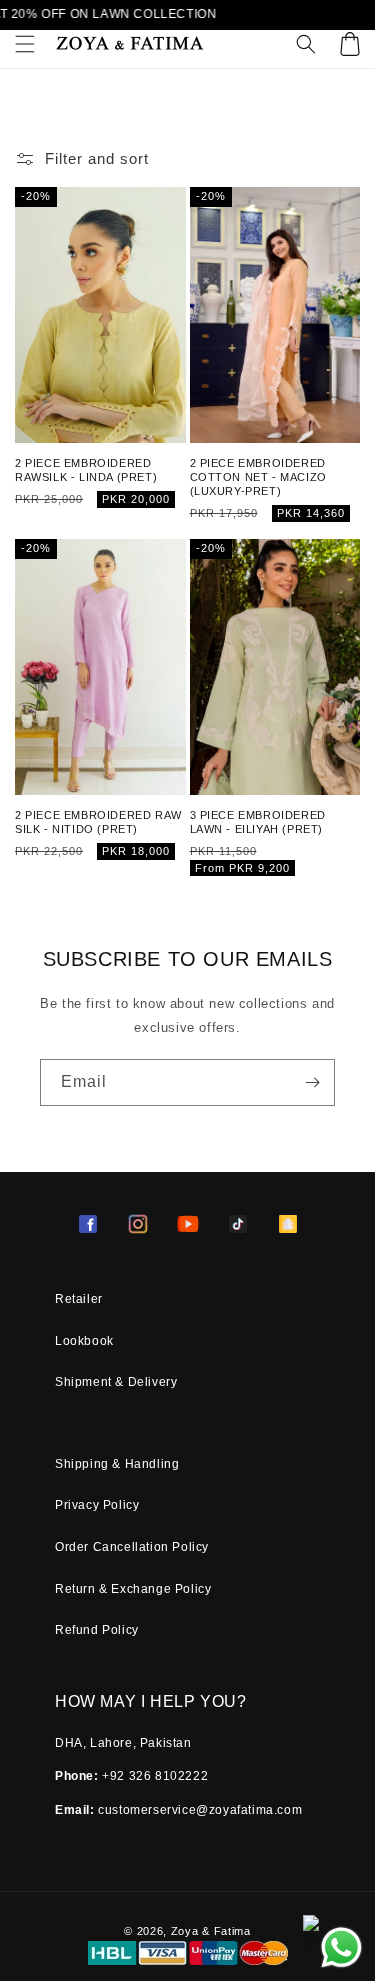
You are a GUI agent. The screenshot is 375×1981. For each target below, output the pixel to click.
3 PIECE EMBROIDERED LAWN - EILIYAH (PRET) (258, 822)
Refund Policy (97, 1630)
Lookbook (84, 1341)
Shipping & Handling (117, 1464)
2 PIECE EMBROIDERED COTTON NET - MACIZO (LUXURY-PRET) (258, 477)
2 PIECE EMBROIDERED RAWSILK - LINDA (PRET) (86, 470)
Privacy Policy (97, 1505)
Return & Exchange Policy (133, 1589)
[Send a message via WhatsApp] (341, 1947)
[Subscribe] (312, 1082)
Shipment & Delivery (116, 1382)
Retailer (79, 1299)
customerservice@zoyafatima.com (200, 1810)
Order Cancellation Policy (132, 1547)
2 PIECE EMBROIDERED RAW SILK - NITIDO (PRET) (98, 822)
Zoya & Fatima (211, 1931)
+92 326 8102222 (155, 1776)
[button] (25, 44)
